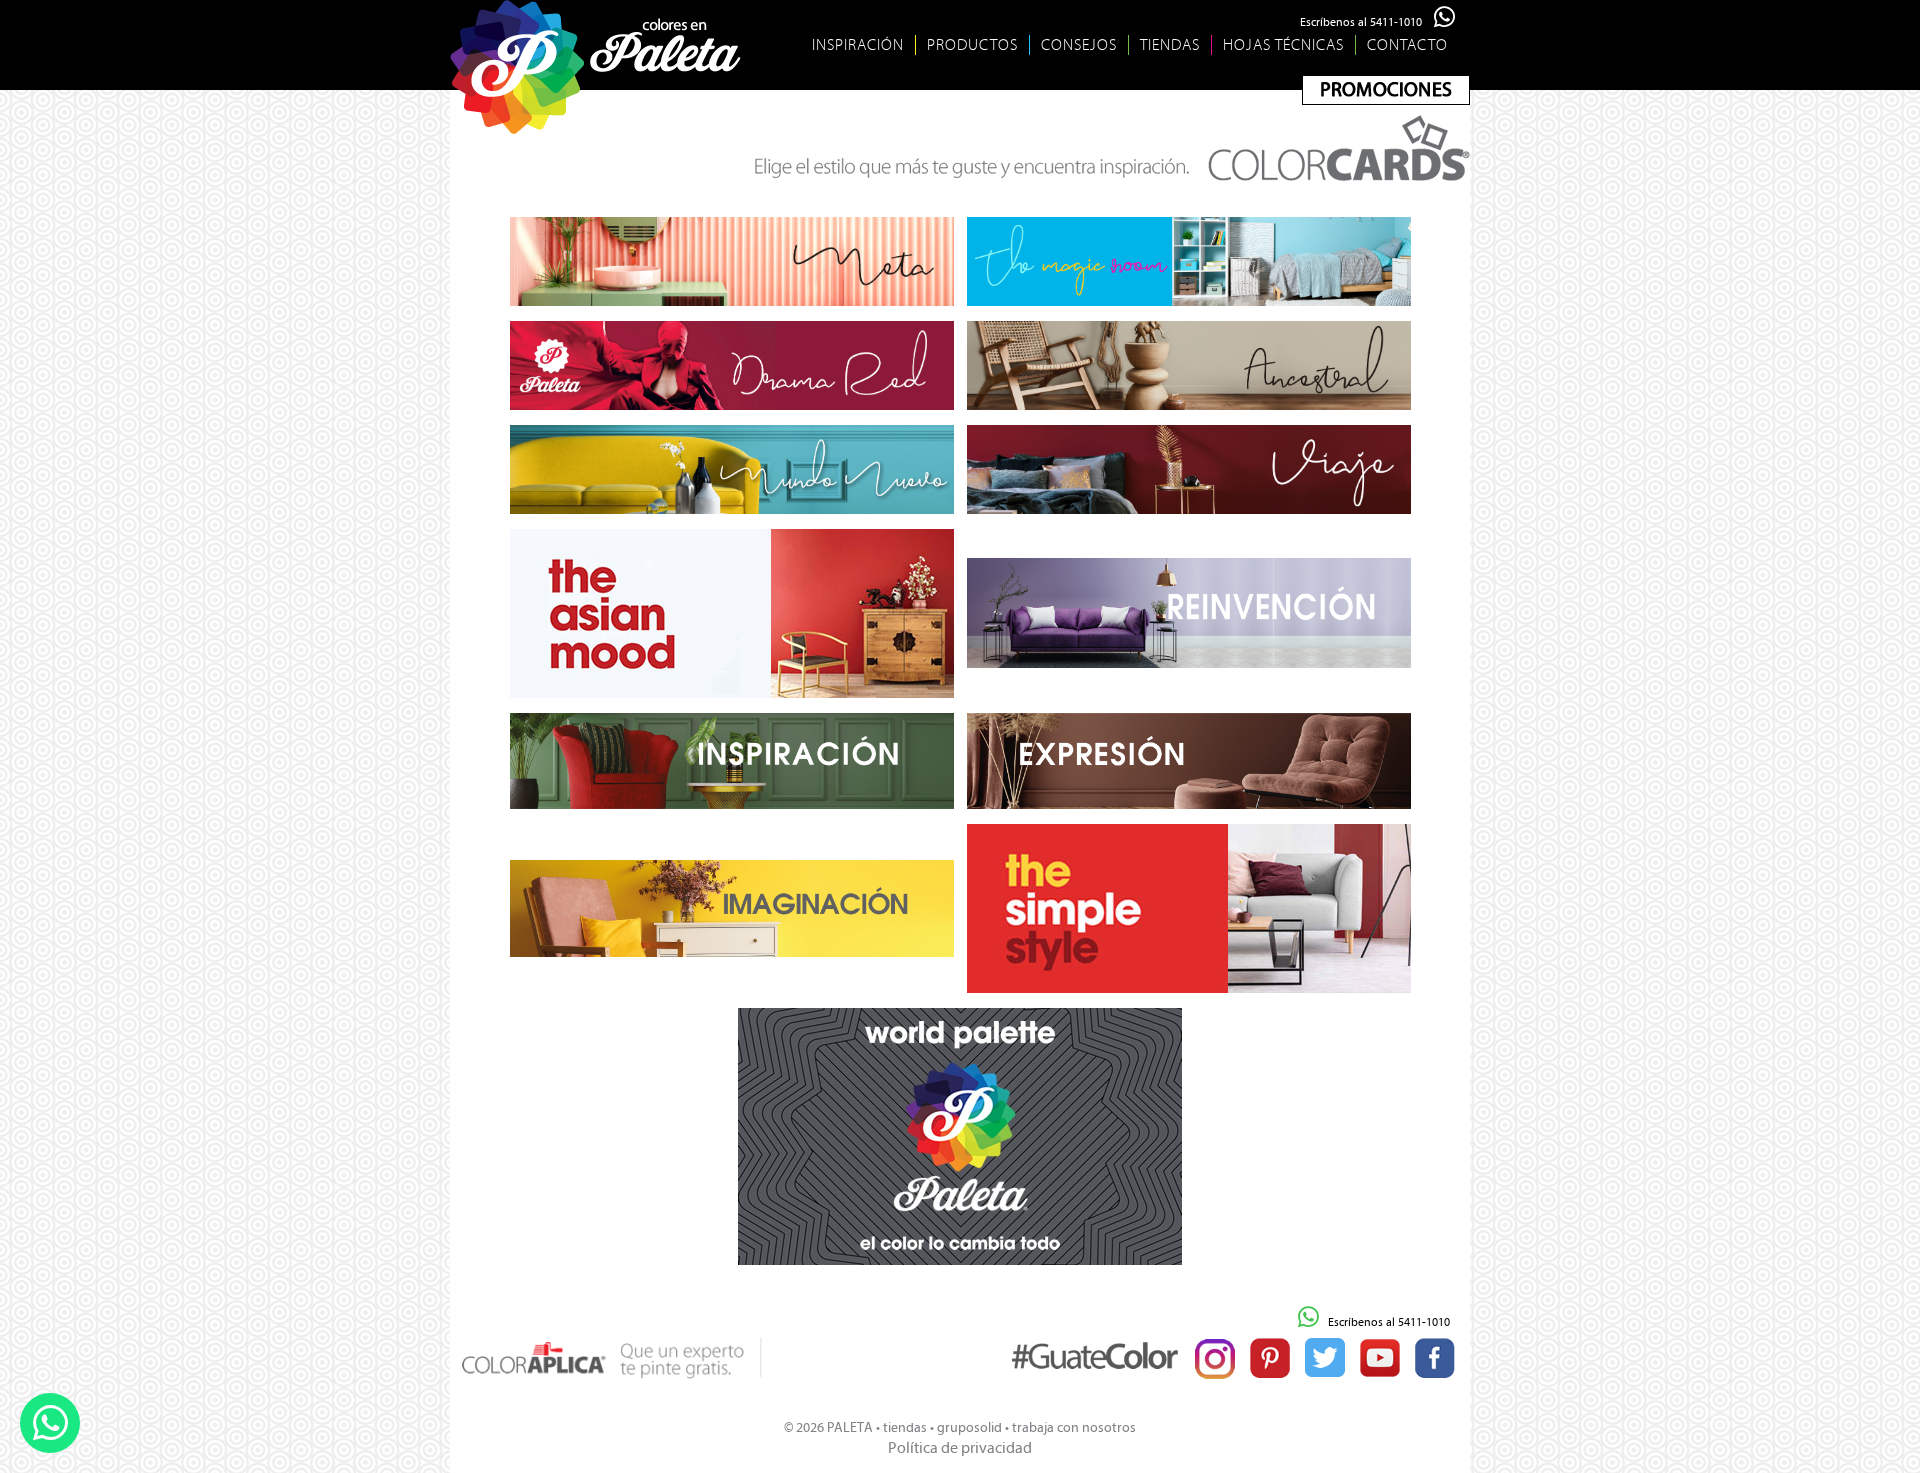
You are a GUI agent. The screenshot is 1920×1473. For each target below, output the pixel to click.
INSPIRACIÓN (858, 45)
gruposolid (969, 1427)
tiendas (905, 1427)
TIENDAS (1170, 45)
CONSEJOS (1079, 45)
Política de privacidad (960, 1447)
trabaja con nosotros (1074, 1427)
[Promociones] (1386, 90)
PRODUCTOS (972, 45)
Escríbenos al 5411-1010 (1367, 22)
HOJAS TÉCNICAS (1283, 45)
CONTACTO (1407, 45)
